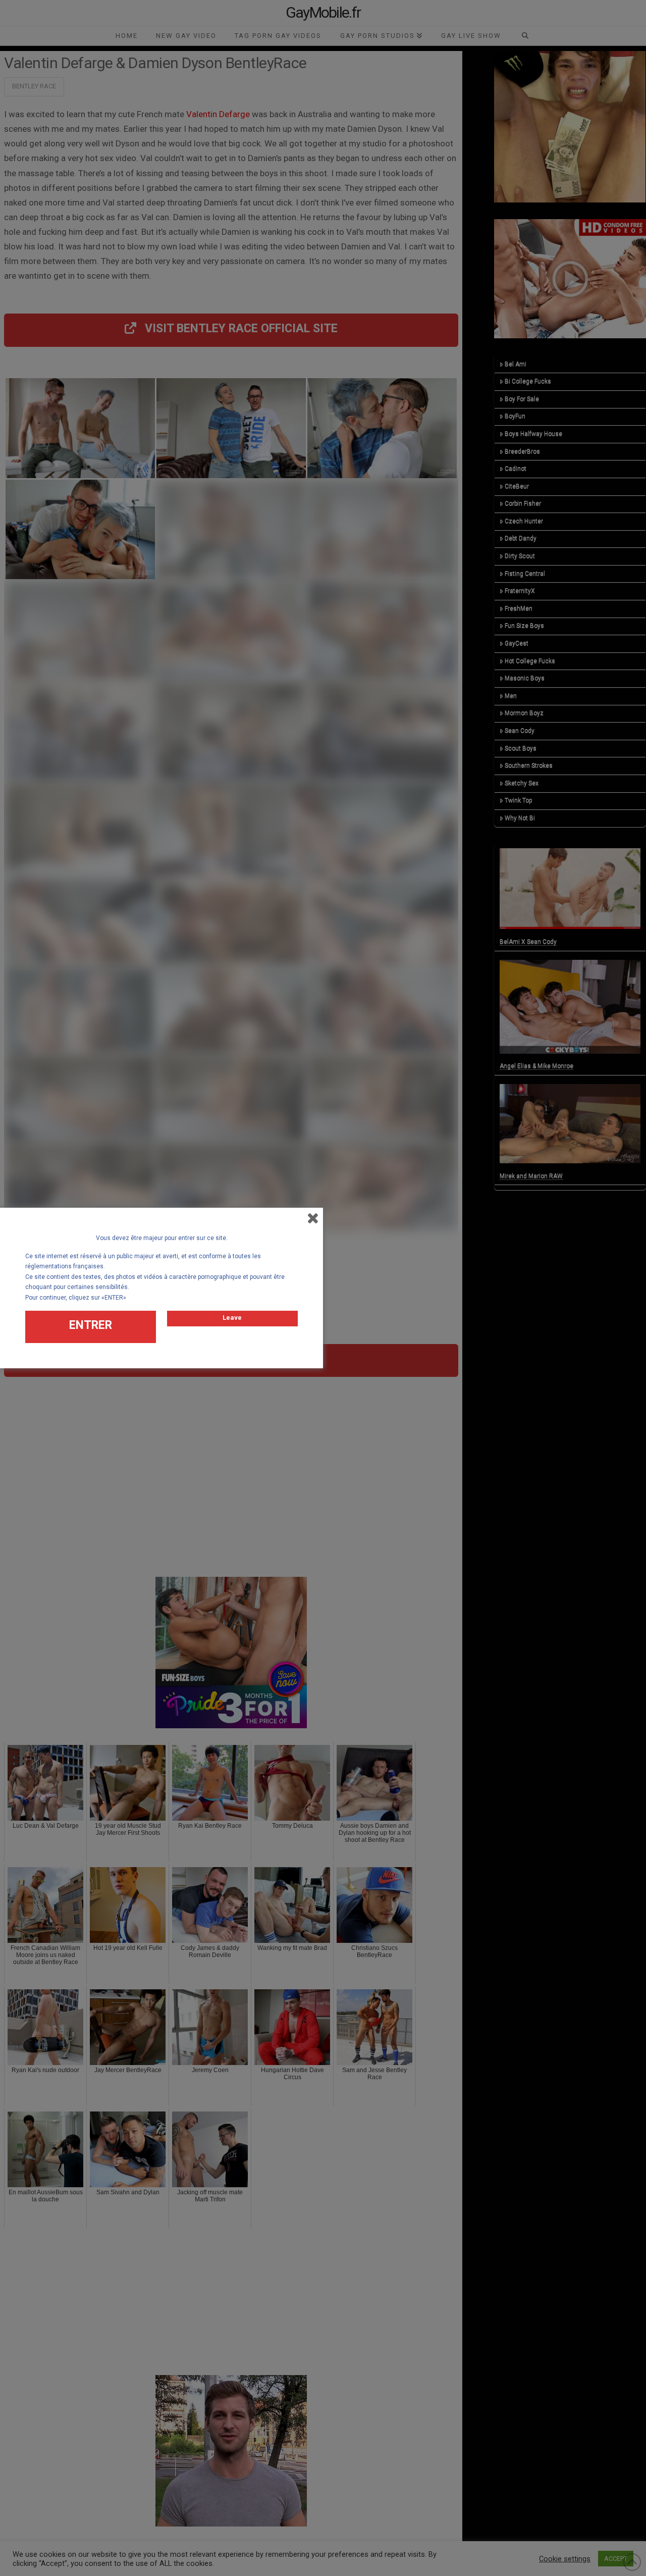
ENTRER (91, 1325)
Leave (232, 1318)
